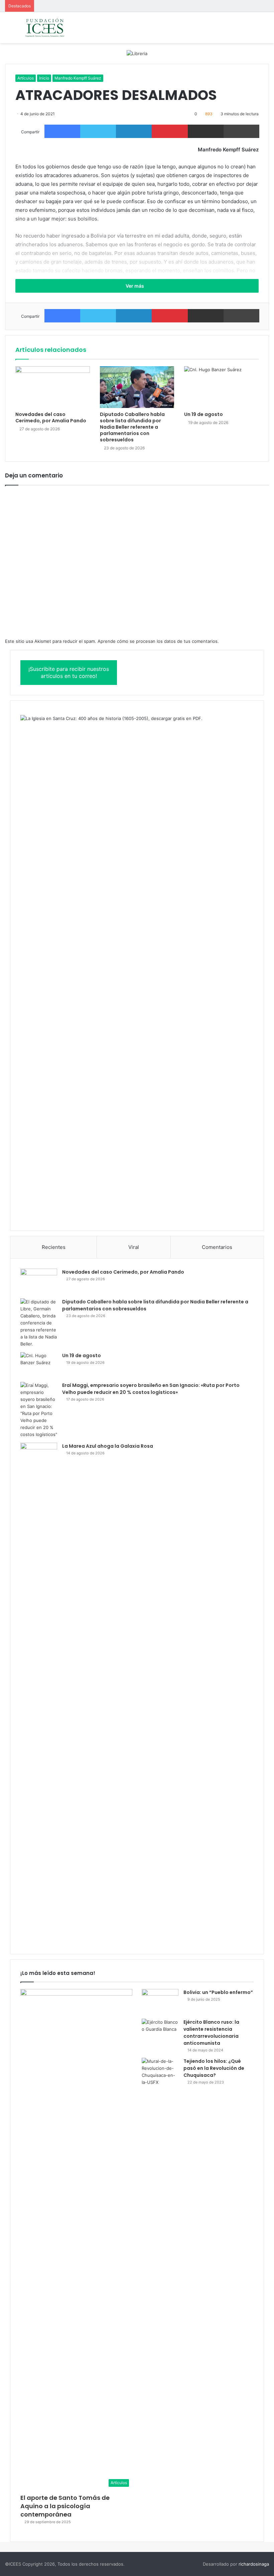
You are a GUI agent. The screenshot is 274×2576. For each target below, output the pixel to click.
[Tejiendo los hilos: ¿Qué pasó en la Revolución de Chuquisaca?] (160, 2072)
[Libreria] (137, 53)
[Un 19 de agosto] (221, 387)
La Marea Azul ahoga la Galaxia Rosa (108, 1446)
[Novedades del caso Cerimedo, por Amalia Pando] (53, 387)
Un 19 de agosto (203, 414)
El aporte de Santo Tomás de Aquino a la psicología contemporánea (65, 2506)
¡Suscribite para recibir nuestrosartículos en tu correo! (69, 672)
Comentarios (217, 1247)
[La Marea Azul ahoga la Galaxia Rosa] (39, 1693)
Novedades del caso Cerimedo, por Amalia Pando (51, 417)
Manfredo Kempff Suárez (78, 78)
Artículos (26, 78)
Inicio (44, 78)
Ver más (135, 286)
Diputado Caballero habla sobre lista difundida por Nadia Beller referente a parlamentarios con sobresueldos (132, 427)
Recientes (54, 1247)
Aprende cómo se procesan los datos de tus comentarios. (158, 641)
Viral (134, 1247)
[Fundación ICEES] (55, 28)
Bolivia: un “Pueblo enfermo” (218, 1992)
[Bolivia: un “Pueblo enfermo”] (160, 2001)
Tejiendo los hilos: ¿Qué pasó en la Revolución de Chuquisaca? (214, 2068)
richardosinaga (254, 2564)
